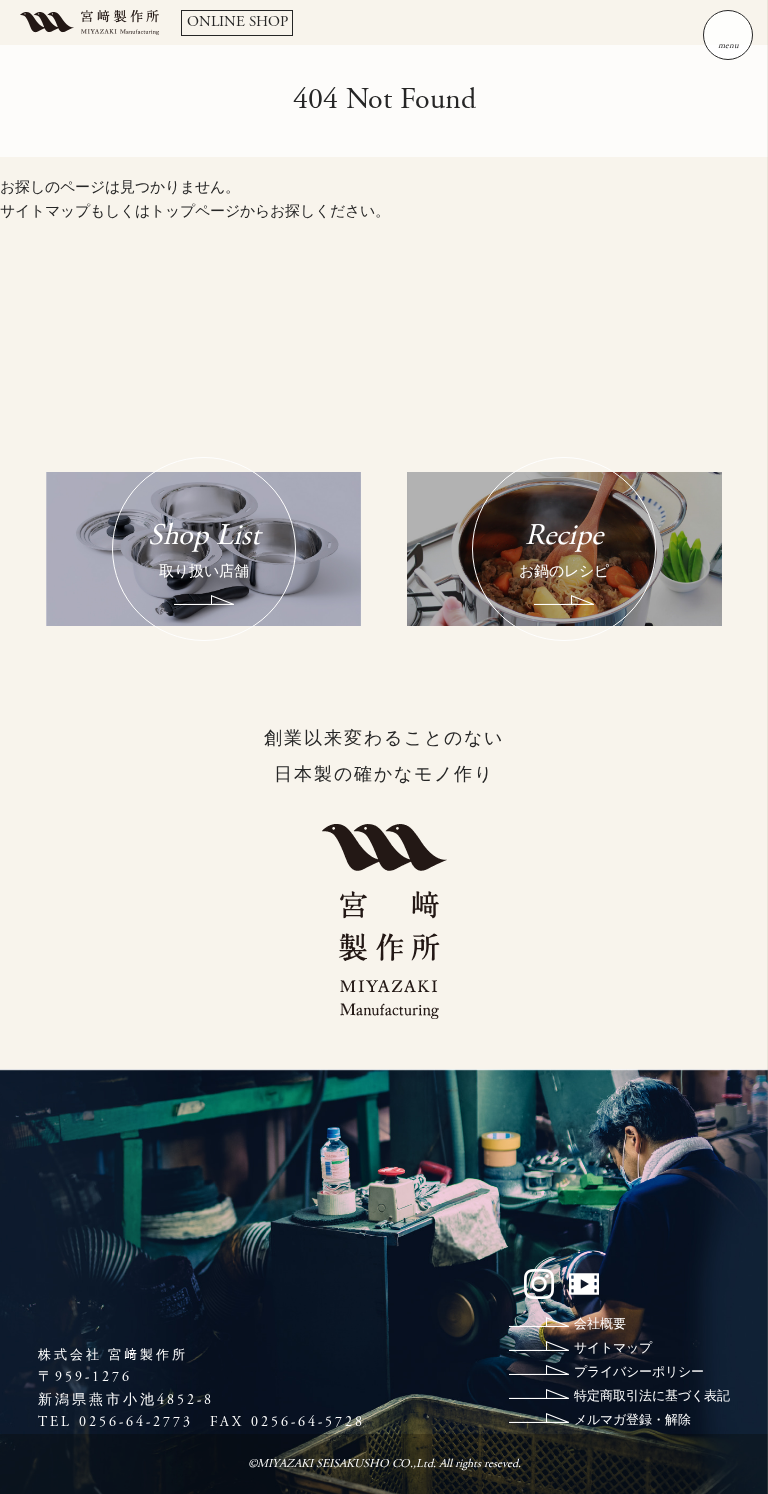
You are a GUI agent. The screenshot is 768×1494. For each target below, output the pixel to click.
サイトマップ (45, 212)
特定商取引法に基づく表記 (652, 1397)
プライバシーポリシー (639, 1373)
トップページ (195, 212)
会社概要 (600, 1325)
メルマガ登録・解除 (632, 1421)
